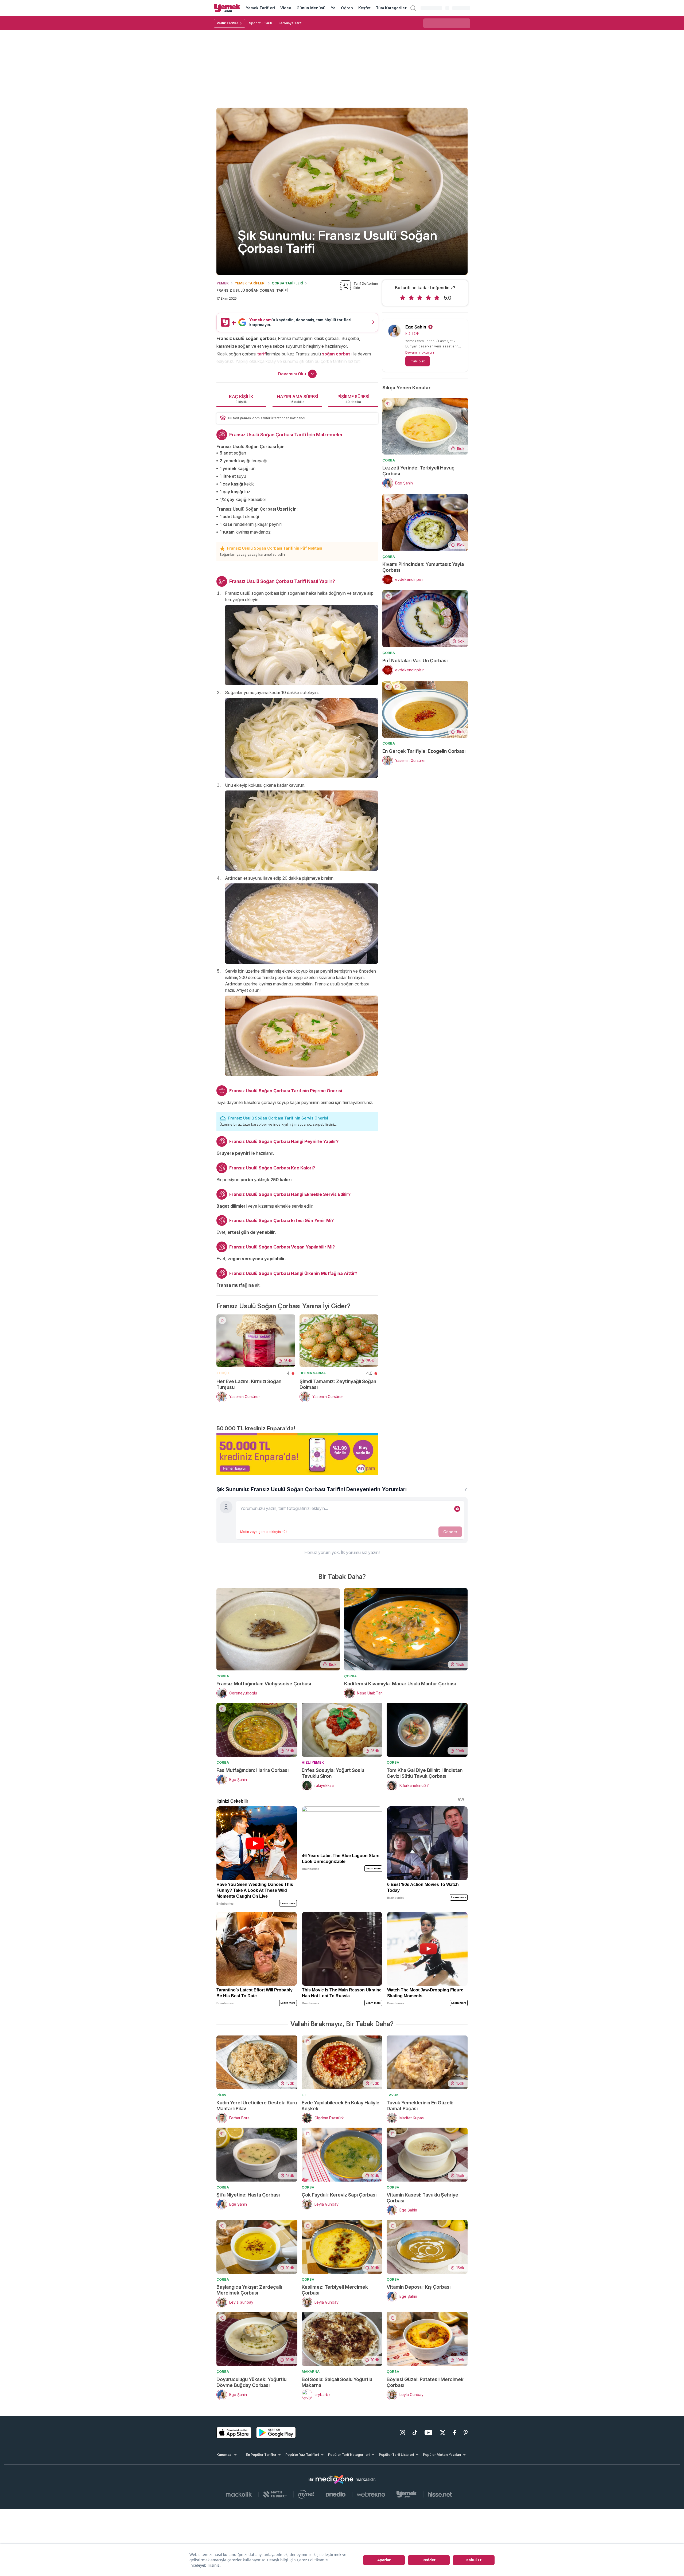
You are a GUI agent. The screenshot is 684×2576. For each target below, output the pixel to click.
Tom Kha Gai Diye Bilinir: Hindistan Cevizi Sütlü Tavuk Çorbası (425, 1773)
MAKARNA (311, 2371)
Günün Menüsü (311, 8)
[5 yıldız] (437, 298)
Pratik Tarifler (227, 23)
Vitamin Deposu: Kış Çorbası (419, 2287)
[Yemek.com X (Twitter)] (443, 2433)
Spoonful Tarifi (261, 23)
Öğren (347, 8)
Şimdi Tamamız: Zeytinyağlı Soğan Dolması (338, 1384)
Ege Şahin (416, 327)
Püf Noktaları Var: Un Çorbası (415, 661)
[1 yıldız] (403, 298)
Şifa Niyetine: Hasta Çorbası (248, 2195)
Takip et (418, 361)
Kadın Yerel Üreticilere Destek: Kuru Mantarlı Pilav (257, 2106)
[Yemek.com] (227, 8)
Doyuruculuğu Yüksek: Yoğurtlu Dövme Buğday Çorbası (251, 2382)
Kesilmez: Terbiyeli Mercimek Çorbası (335, 2290)
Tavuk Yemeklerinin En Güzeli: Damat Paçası (420, 2106)
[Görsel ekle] (457, 1509)
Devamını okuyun (420, 352)
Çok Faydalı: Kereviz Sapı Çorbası (339, 2195)
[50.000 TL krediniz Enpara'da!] (297, 1454)
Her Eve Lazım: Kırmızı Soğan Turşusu (249, 1384)
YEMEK (223, 283)
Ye (333, 8)
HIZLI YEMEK (313, 1762)
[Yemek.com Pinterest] (466, 2433)
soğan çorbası (337, 354)
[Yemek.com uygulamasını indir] (234, 2433)
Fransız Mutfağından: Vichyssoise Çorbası (264, 1684)
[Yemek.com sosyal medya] (335, 2480)
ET (304, 2095)
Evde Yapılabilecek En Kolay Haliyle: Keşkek (341, 2106)
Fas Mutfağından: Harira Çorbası (252, 1770)
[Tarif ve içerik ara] (413, 8)
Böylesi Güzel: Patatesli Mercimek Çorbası (425, 2382)
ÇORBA (389, 460)
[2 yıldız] (411, 298)
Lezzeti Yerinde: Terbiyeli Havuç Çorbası (418, 471)
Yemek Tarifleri (260, 8)
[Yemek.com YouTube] (428, 2433)
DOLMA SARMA (313, 1373)
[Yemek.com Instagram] (402, 2433)
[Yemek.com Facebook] (455, 2433)
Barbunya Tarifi (290, 23)
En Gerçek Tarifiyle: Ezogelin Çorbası (424, 751)
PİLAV (221, 2095)
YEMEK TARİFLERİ (250, 283)
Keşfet (364, 8)
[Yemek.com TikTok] (415, 2433)
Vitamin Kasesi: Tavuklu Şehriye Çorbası (422, 2198)
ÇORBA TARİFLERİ (287, 283)
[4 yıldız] (428, 298)
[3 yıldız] (420, 298)
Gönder (450, 1532)
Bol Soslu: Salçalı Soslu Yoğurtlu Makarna (337, 2382)
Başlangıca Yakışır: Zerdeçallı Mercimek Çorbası (249, 2290)
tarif (262, 354)
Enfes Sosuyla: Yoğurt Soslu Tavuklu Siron (333, 1773)
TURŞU (223, 1373)
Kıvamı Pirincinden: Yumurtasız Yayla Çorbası (423, 567)
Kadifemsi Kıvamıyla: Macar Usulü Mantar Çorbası (400, 1684)
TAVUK (393, 2095)
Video (286, 8)
